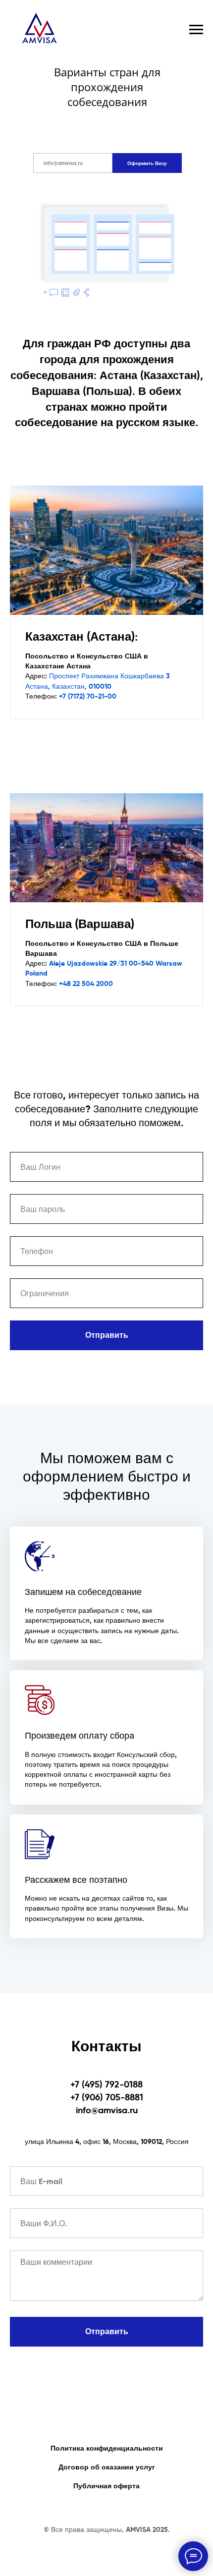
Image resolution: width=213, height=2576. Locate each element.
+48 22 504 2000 (86, 984)
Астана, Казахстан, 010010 (68, 686)
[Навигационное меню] (196, 30)
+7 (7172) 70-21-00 (88, 696)
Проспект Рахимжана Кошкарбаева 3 (109, 676)
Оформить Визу (147, 163)
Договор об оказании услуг (107, 2467)
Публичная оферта (106, 2486)
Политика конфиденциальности (107, 2448)
